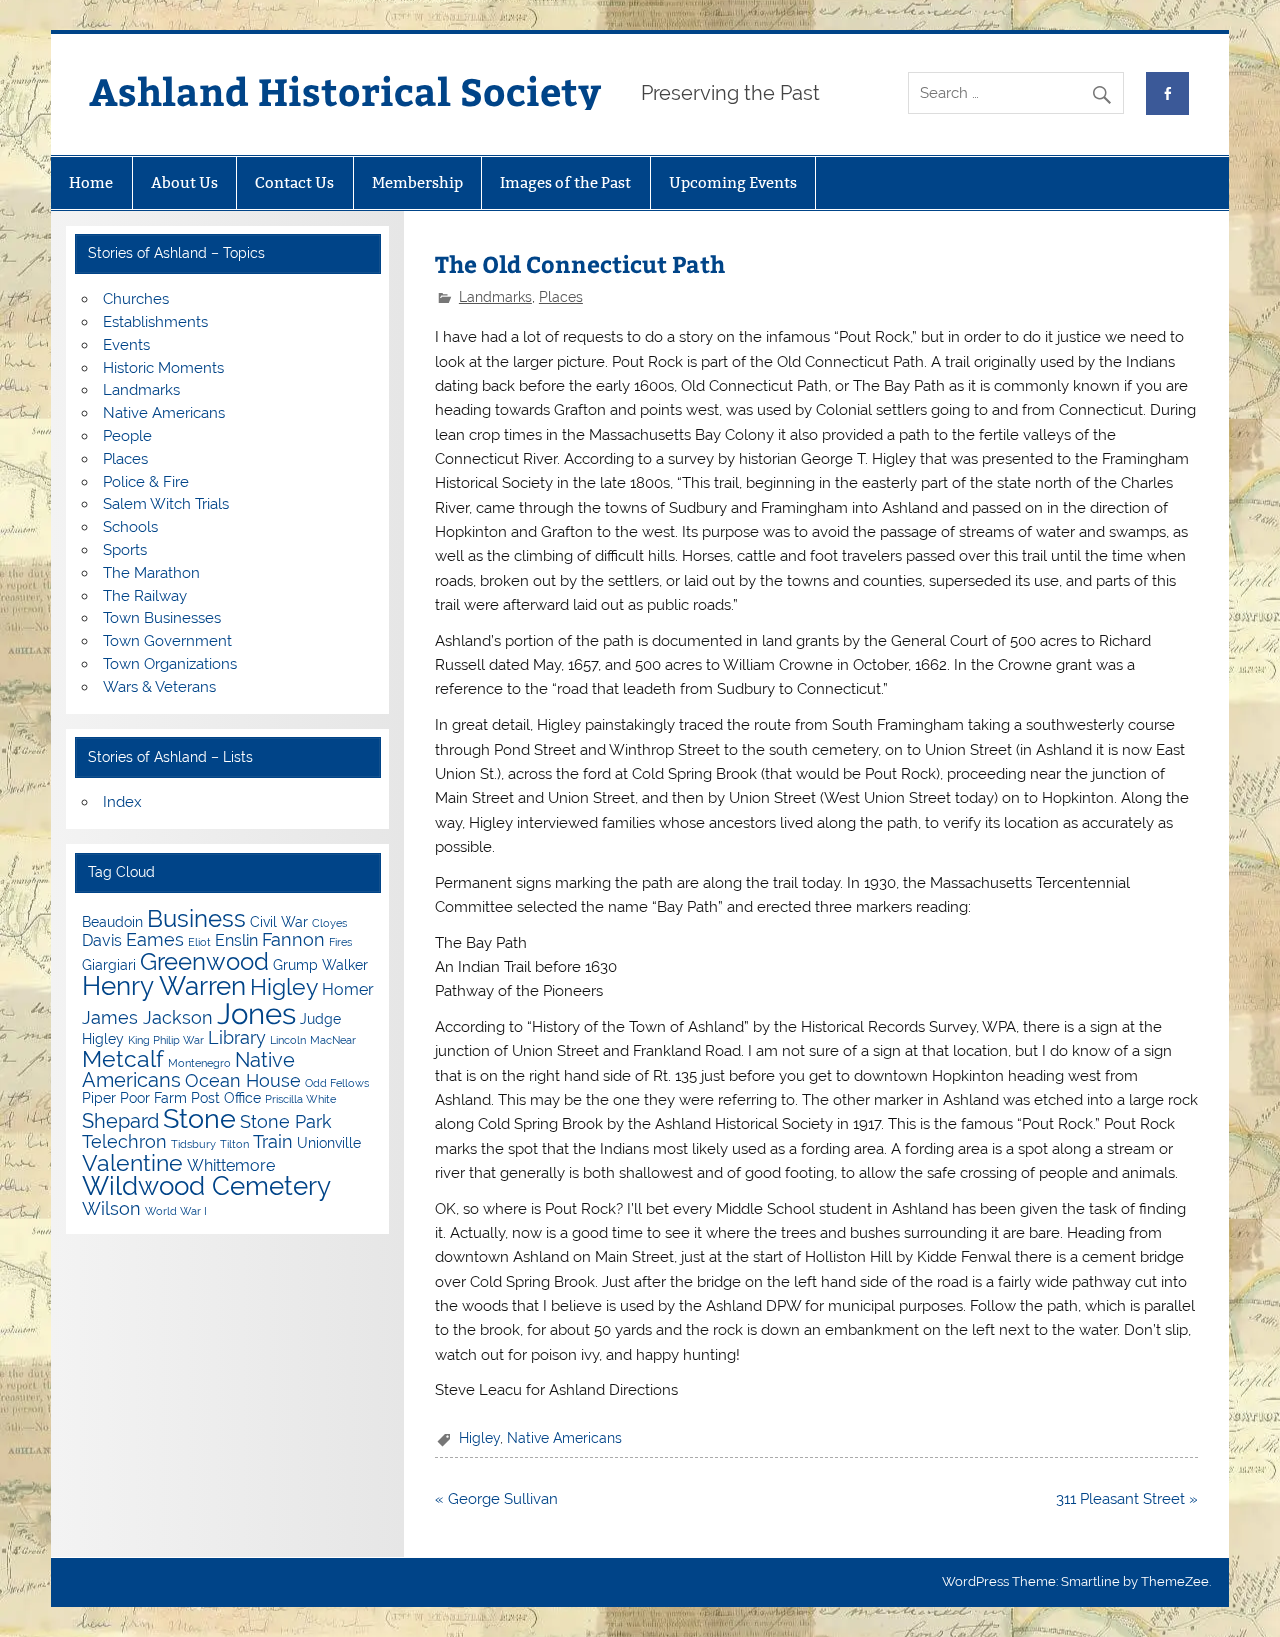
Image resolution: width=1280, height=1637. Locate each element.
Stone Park (286, 1121)
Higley (479, 1438)
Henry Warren (164, 986)
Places (561, 297)
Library (237, 1037)
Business (196, 918)
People (127, 436)
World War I (176, 1211)
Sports (125, 550)
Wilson (111, 1208)
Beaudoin (112, 922)
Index (122, 802)
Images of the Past (565, 182)
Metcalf (123, 1058)
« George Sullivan (496, 1499)
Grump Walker (320, 965)
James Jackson (147, 1017)
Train (273, 1141)
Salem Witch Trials (166, 504)
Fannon (293, 939)
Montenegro (199, 1063)
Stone (199, 1118)
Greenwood (204, 961)
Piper (99, 1098)
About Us (184, 182)
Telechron (124, 1141)
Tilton (234, 1144)
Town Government (167, 641)
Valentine (132, 1162)
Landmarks (495, 297)
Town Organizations (170, 664)
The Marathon (151, 573)
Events (126, 345)
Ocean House (243, 1080)
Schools (130, 527)
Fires (340, 942)
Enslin (236, 940)
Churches (136, 299)
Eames (155, 939)
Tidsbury (193, 1144)
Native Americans (564, 1438)
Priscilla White (300, 1099)
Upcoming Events (733, 182)
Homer (348, 989)
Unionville (329, 1143)
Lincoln (288, 1040)
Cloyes (329, 923)
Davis (102, 940)
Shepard (120, 1121)
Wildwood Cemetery (206, 1186)
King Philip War (166, 1040)
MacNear (333, 1040)
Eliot (199, 942)
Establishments (155, 322)
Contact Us (294, 182)
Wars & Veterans (159, 687)
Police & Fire (146, 482)
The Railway (145, 596)
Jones (256, 1013)
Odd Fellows (337, 1083)
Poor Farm (153, 1098)
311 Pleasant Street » (1127, 1499)
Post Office (226, 1098)
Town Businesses (162, 618)
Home (91, 182)
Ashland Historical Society (345, 90)
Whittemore (231, 1165)
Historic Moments (163, 368)
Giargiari (109, 965)
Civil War (279, 922)
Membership (417, 182)
